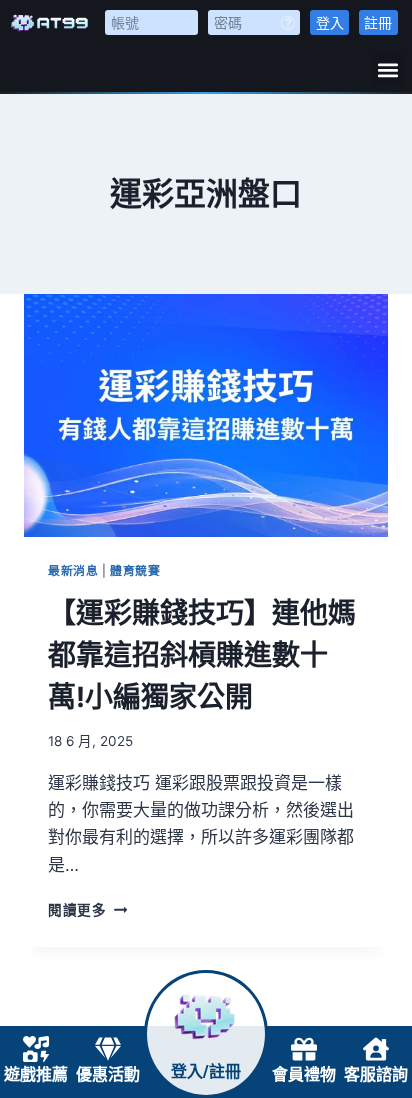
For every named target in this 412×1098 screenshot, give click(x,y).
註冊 (378, 22)
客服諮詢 (376, 1074)
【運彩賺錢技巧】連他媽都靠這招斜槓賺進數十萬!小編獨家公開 (202, 655)
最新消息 (73, 570)
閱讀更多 (87, 910)
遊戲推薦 (36, 1074)
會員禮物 (304, 1074)
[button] (387, 69)
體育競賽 (135, 570)
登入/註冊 (206, 1071)
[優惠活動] (108, 1049)
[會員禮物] (304, 1049)
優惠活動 (108, 1074)
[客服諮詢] (376, 1049)
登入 (330, 22)
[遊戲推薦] (36, 1049)
